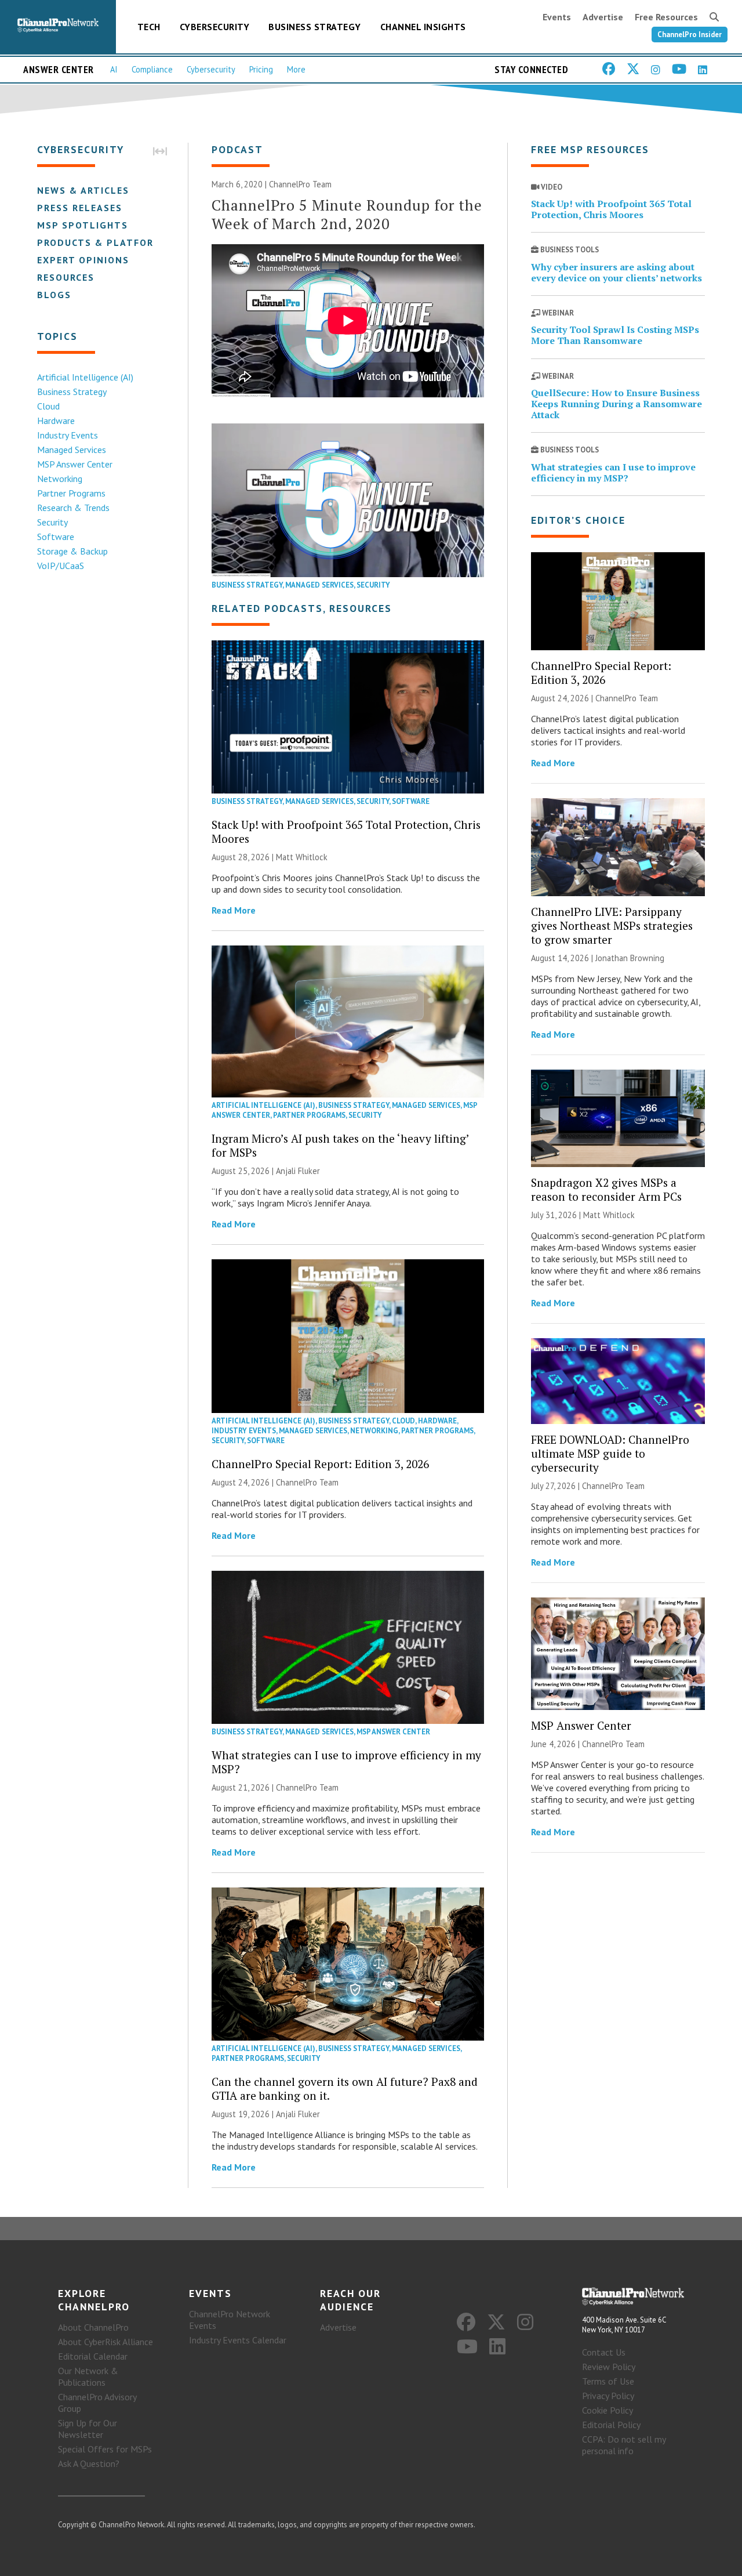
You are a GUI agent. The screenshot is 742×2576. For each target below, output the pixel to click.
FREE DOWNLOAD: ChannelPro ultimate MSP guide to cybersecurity (610, 1453)
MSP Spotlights (83, 225)
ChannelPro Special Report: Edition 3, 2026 (320, 1464)
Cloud (48, 406)
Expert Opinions (83, 260)
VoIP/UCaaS (61, 566)
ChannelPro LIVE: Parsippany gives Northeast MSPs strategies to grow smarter (612, 925)
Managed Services (72, 450)
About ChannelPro (93, 2327)
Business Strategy (315, 27)
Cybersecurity (215, 27)
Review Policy (609, 2367)
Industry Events (68, 435)
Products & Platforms (103, 242)
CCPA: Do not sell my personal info (624, 2445)
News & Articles (83, 190)
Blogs (54, 295)
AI (114, 69)
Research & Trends (73, 508)
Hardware (56, 421)
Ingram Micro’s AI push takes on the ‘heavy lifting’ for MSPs (340, 1145)
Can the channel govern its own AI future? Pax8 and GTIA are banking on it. (345, 2088)
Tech (149, 27)
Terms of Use (608, 2381)
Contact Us (604, 2352)
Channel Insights (423, 27)
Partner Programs (71, 493)
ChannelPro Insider (690, 35)
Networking (60, 479)
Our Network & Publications (88, 2376)
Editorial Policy (611, 2425)
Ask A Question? (89, 2463)
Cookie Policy (608, 2410)
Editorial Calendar (93, 2356)
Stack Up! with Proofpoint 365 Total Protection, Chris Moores (346, 832)
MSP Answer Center (75, 464)
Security (52, 522)
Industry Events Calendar (238, 2340)
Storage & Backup (72, 551)
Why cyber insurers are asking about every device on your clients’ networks (616, 272)
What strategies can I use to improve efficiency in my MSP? (346, 1762)
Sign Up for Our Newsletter (88, 2429)
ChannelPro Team (300, 184)
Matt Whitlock (302, 857)
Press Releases (80, 208)
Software (56, 537)
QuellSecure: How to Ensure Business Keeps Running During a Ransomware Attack (616, 404)
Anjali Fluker (298, 1171)
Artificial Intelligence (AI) (85, 377)
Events (557, 17)
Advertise (603, 17)
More (296, 69)
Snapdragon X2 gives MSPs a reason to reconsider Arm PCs (606, 1189)
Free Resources (666, 17)
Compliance (152, 69)
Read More (234, 910)
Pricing (261, 69)
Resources (66, 277)
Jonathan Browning (630, 958)
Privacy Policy (608, 2396)
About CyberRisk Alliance (106, 2342)
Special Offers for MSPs (105, 2449)
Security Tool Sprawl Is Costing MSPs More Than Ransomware (615, 335)
